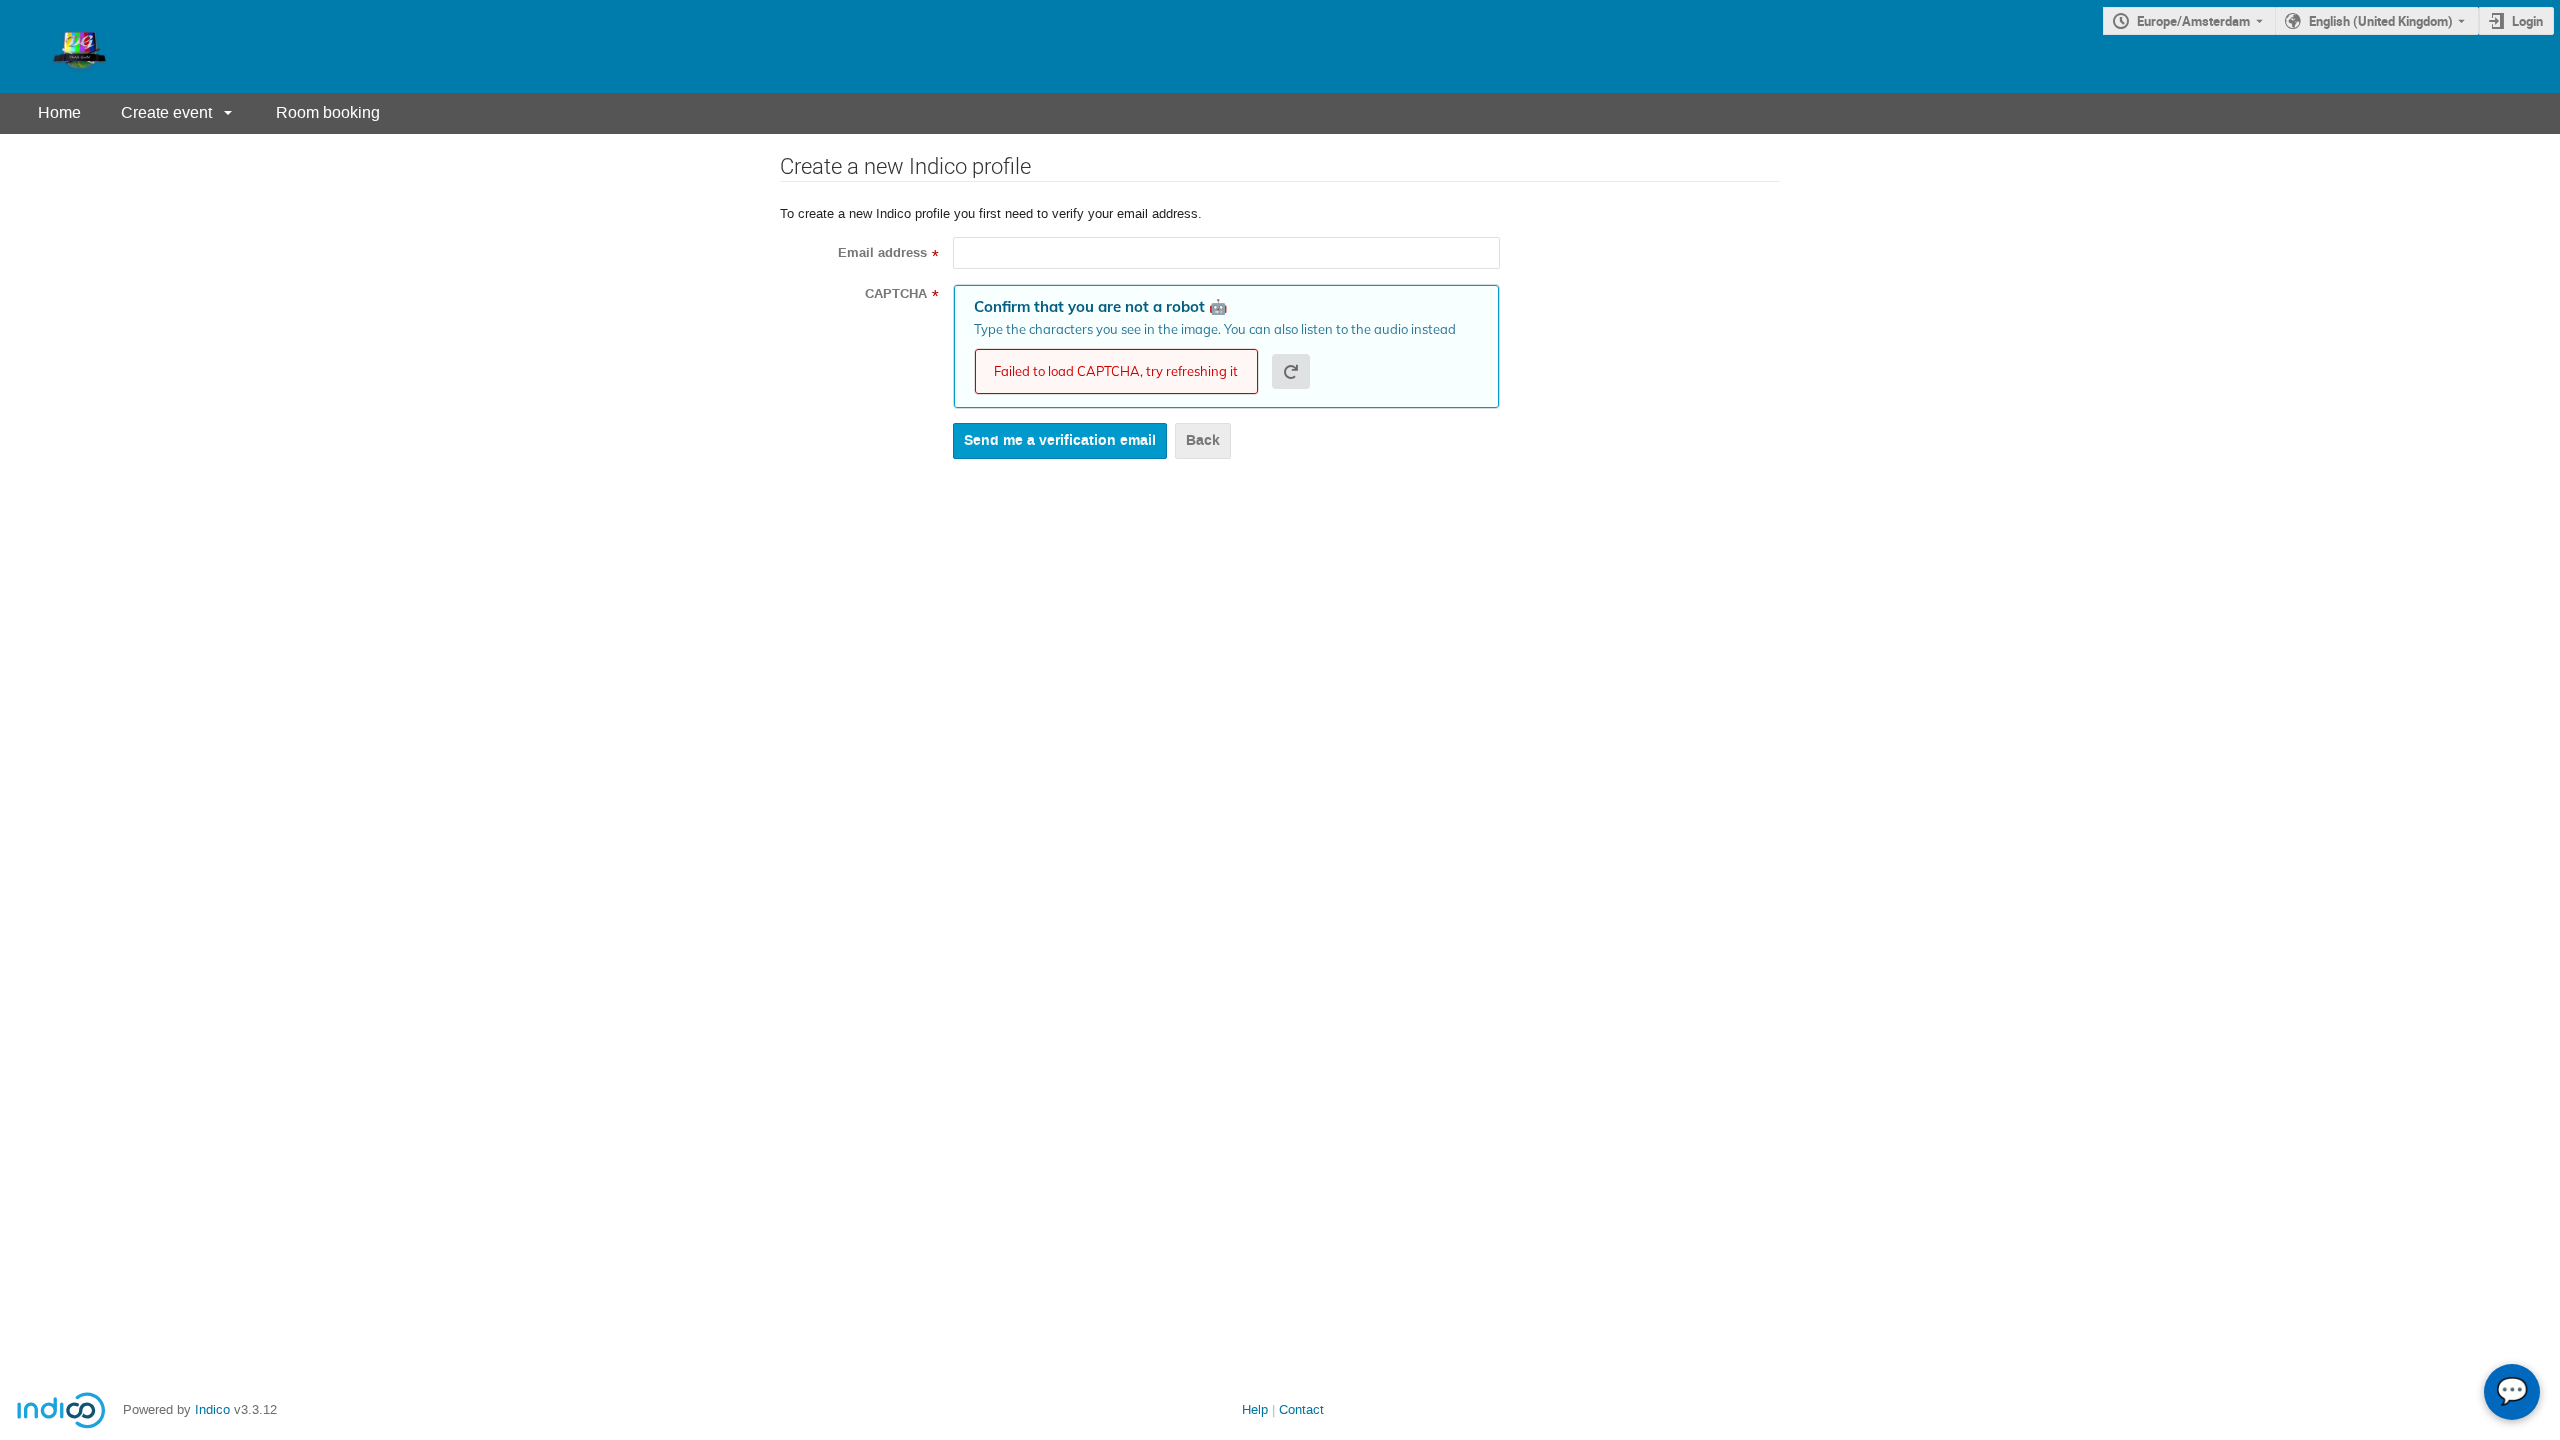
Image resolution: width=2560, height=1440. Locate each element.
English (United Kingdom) (2381, 21)
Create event (166, 112)
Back (1203, 440)
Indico (212, 1409)
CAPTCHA (896, 294)
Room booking (328, 112)
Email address (882, 253)
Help (1255, 1409)
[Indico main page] (60, 46)
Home (59, 112)
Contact (1301, 1409)
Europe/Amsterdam (2193, 21)
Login (2527, 21)
